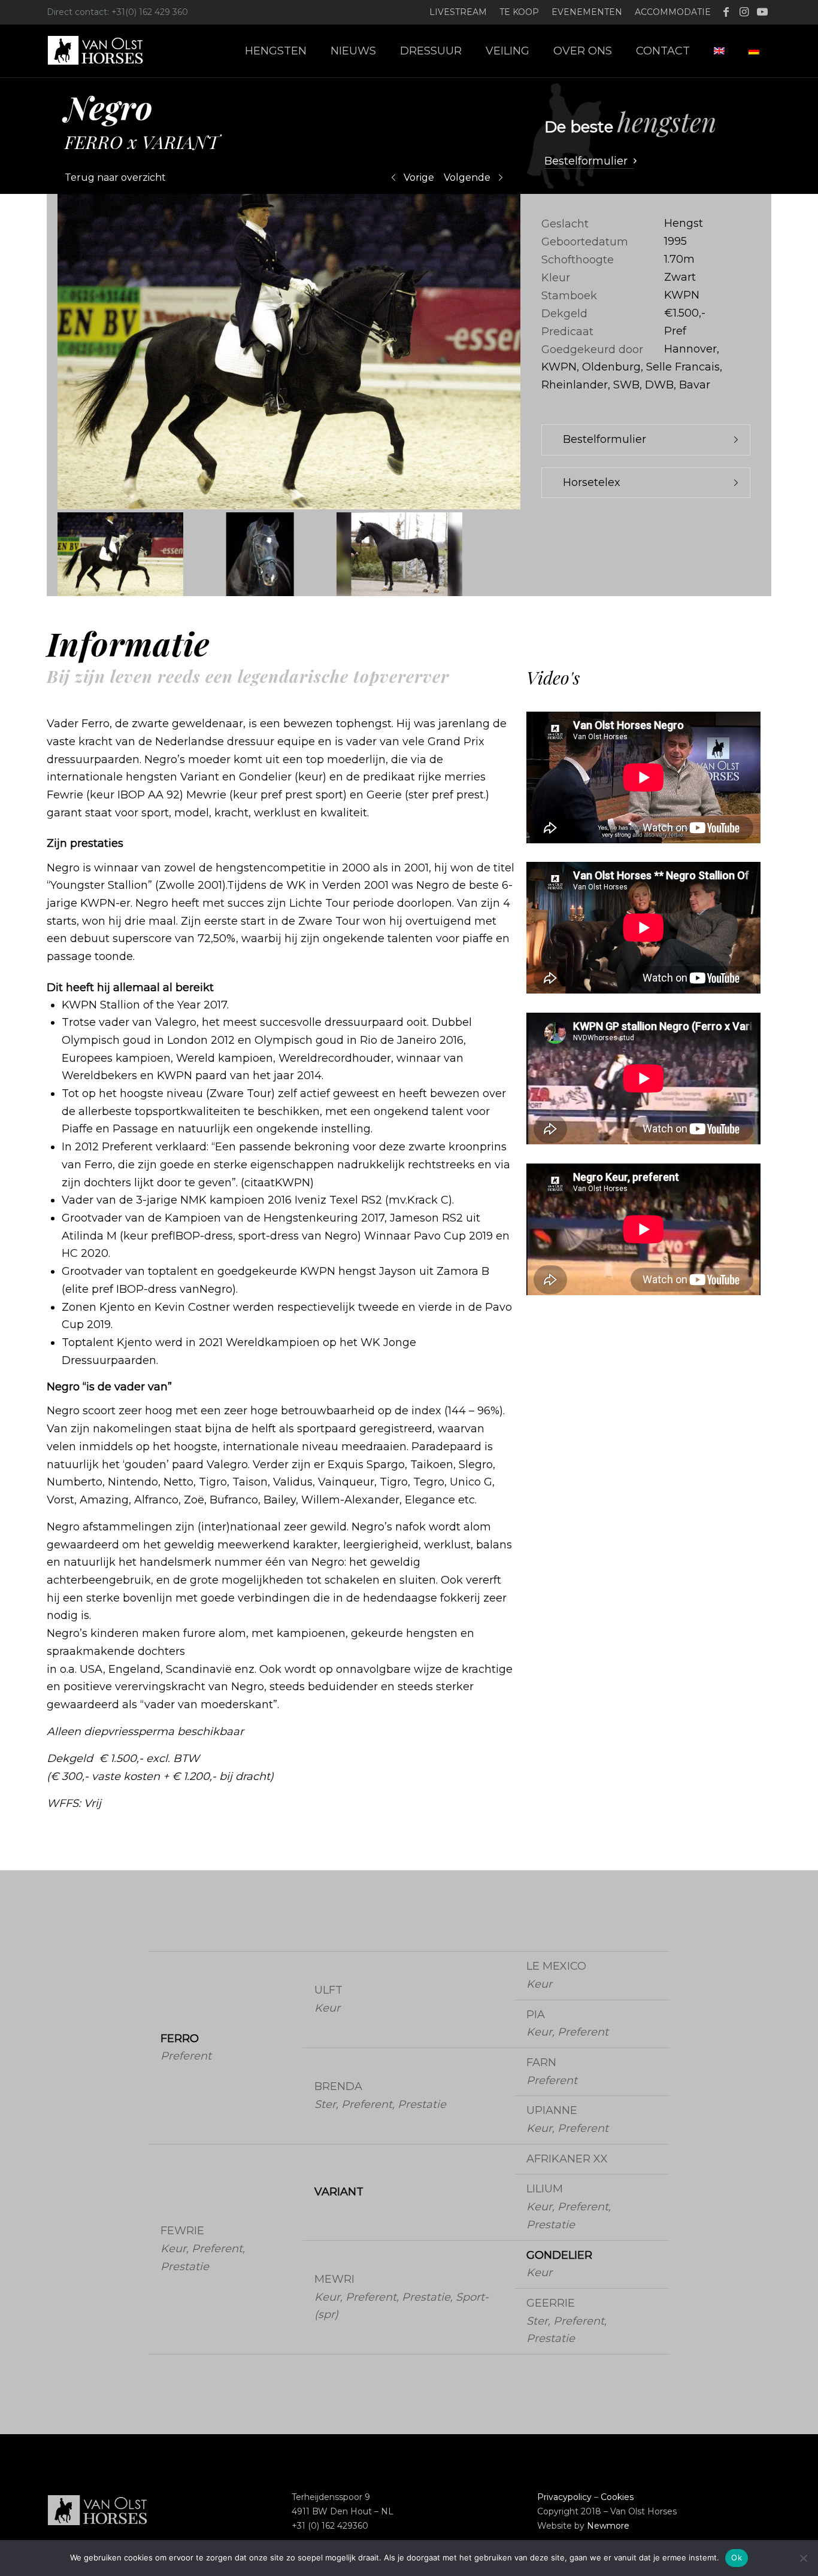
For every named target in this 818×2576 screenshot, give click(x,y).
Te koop (519, 12)
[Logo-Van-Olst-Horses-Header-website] (103, 51)
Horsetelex (592, 482)
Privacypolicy (564, 2497)
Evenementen (587, 12)
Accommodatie (673, 12)
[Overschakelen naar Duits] (754, 51)
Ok (737, 2557)
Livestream (458, 12)
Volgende (467, 177)
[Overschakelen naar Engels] (719, 51)
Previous (29, 352)
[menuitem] (458, 12)
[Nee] (803, 2558)
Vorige (419, 177)
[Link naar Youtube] (762, 12)
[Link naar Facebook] (726, 12)
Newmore (608, 2526)
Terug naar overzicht (115, 177)
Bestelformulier (605, 439)
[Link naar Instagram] (744, 12)
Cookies (617, 2497)
